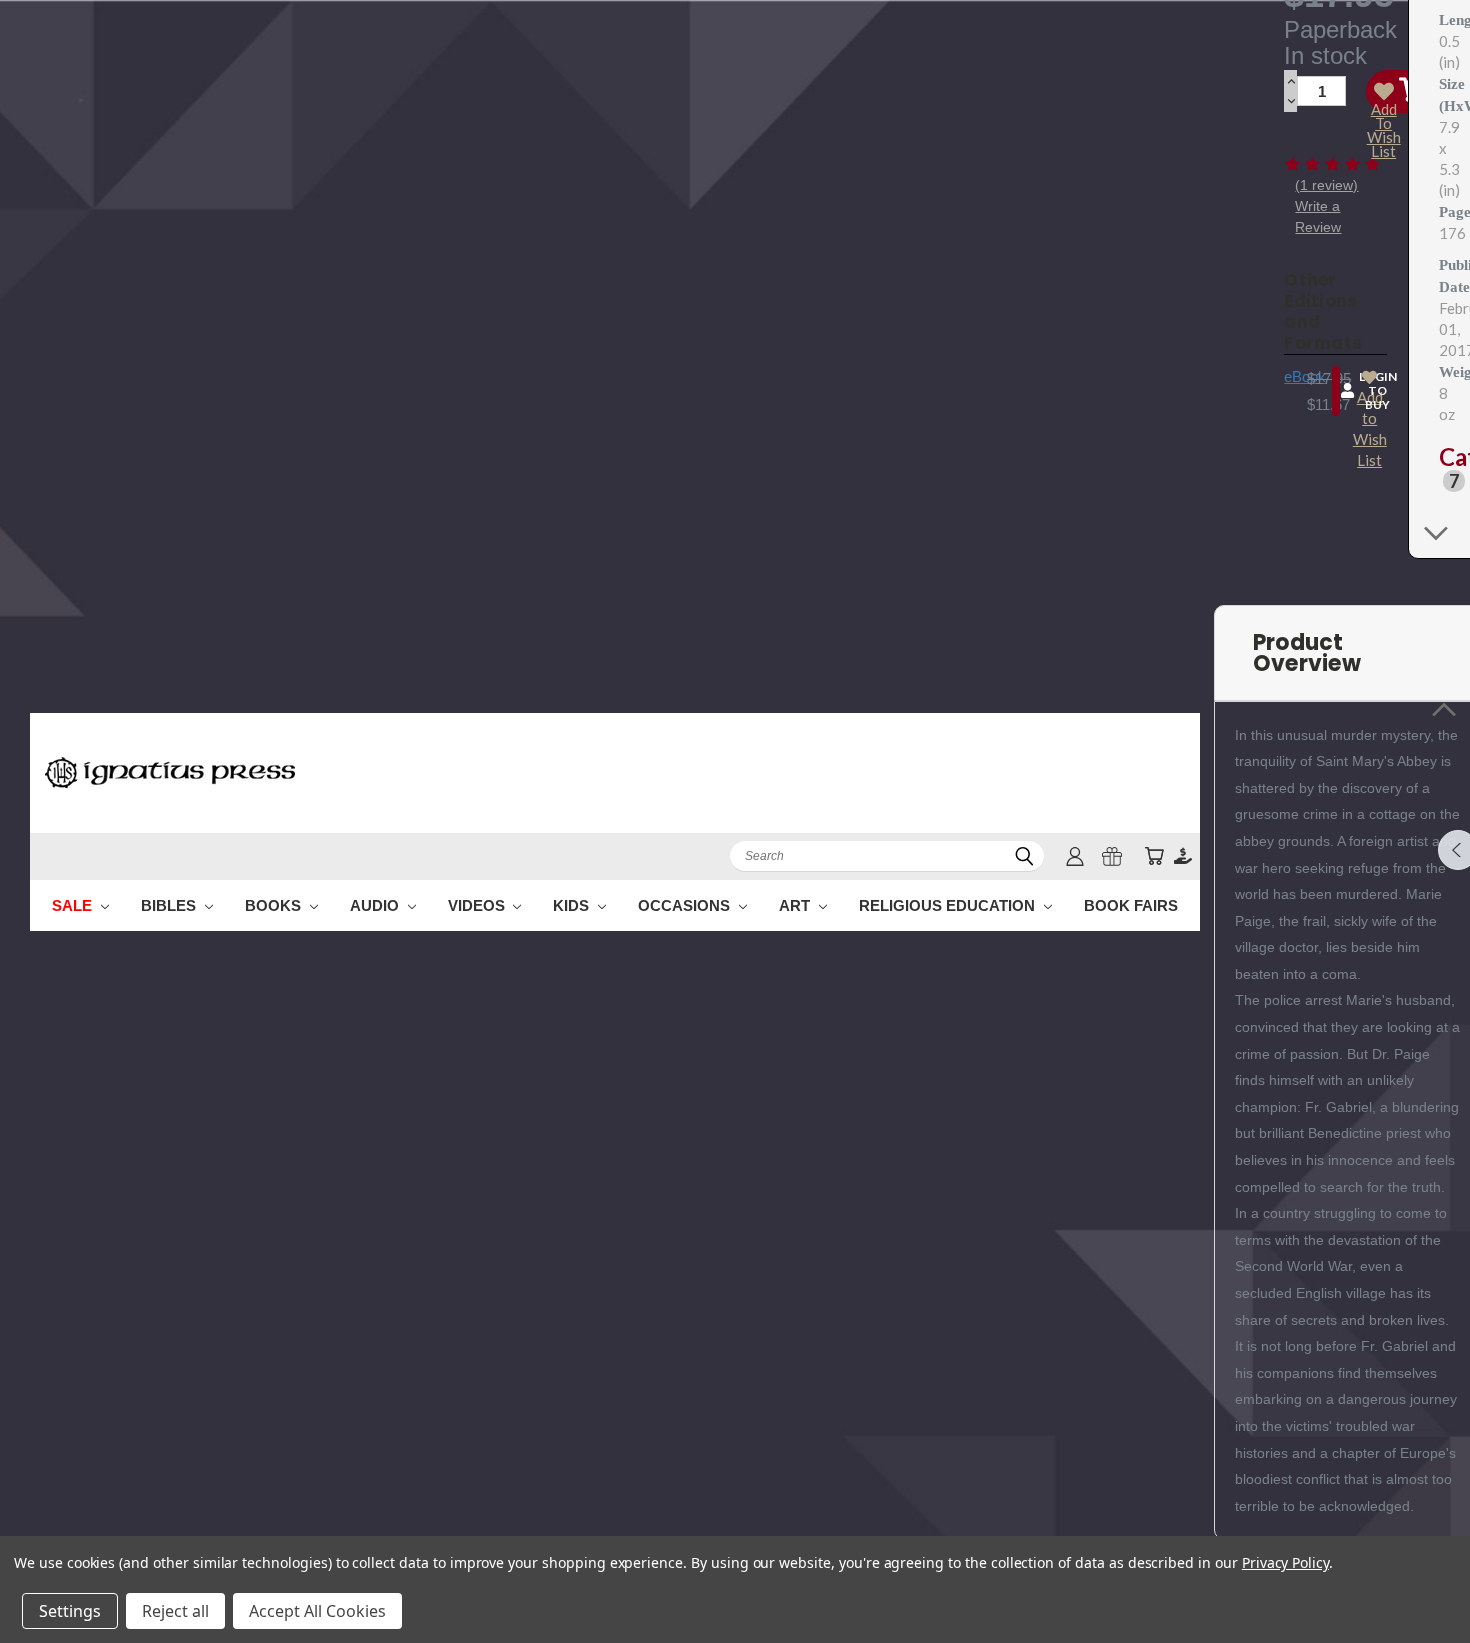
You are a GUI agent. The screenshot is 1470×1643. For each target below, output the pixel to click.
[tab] (1447, 469)
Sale (74, 905)
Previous (1417, 1580)
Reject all (175, 1611)
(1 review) (1326, 185)
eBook (1305, 376)
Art (796, 905)
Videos (478, 905)
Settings (70, 1611)
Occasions (686, 905)
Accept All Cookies (317, 1611)
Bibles (170, 905)
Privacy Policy (1285, 1562)
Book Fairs (1131, 905)
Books (275, 905)
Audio (376, 905)
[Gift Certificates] (1112, 856)
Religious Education (949, 905)
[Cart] (1154, 856)
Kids (573, 905)
